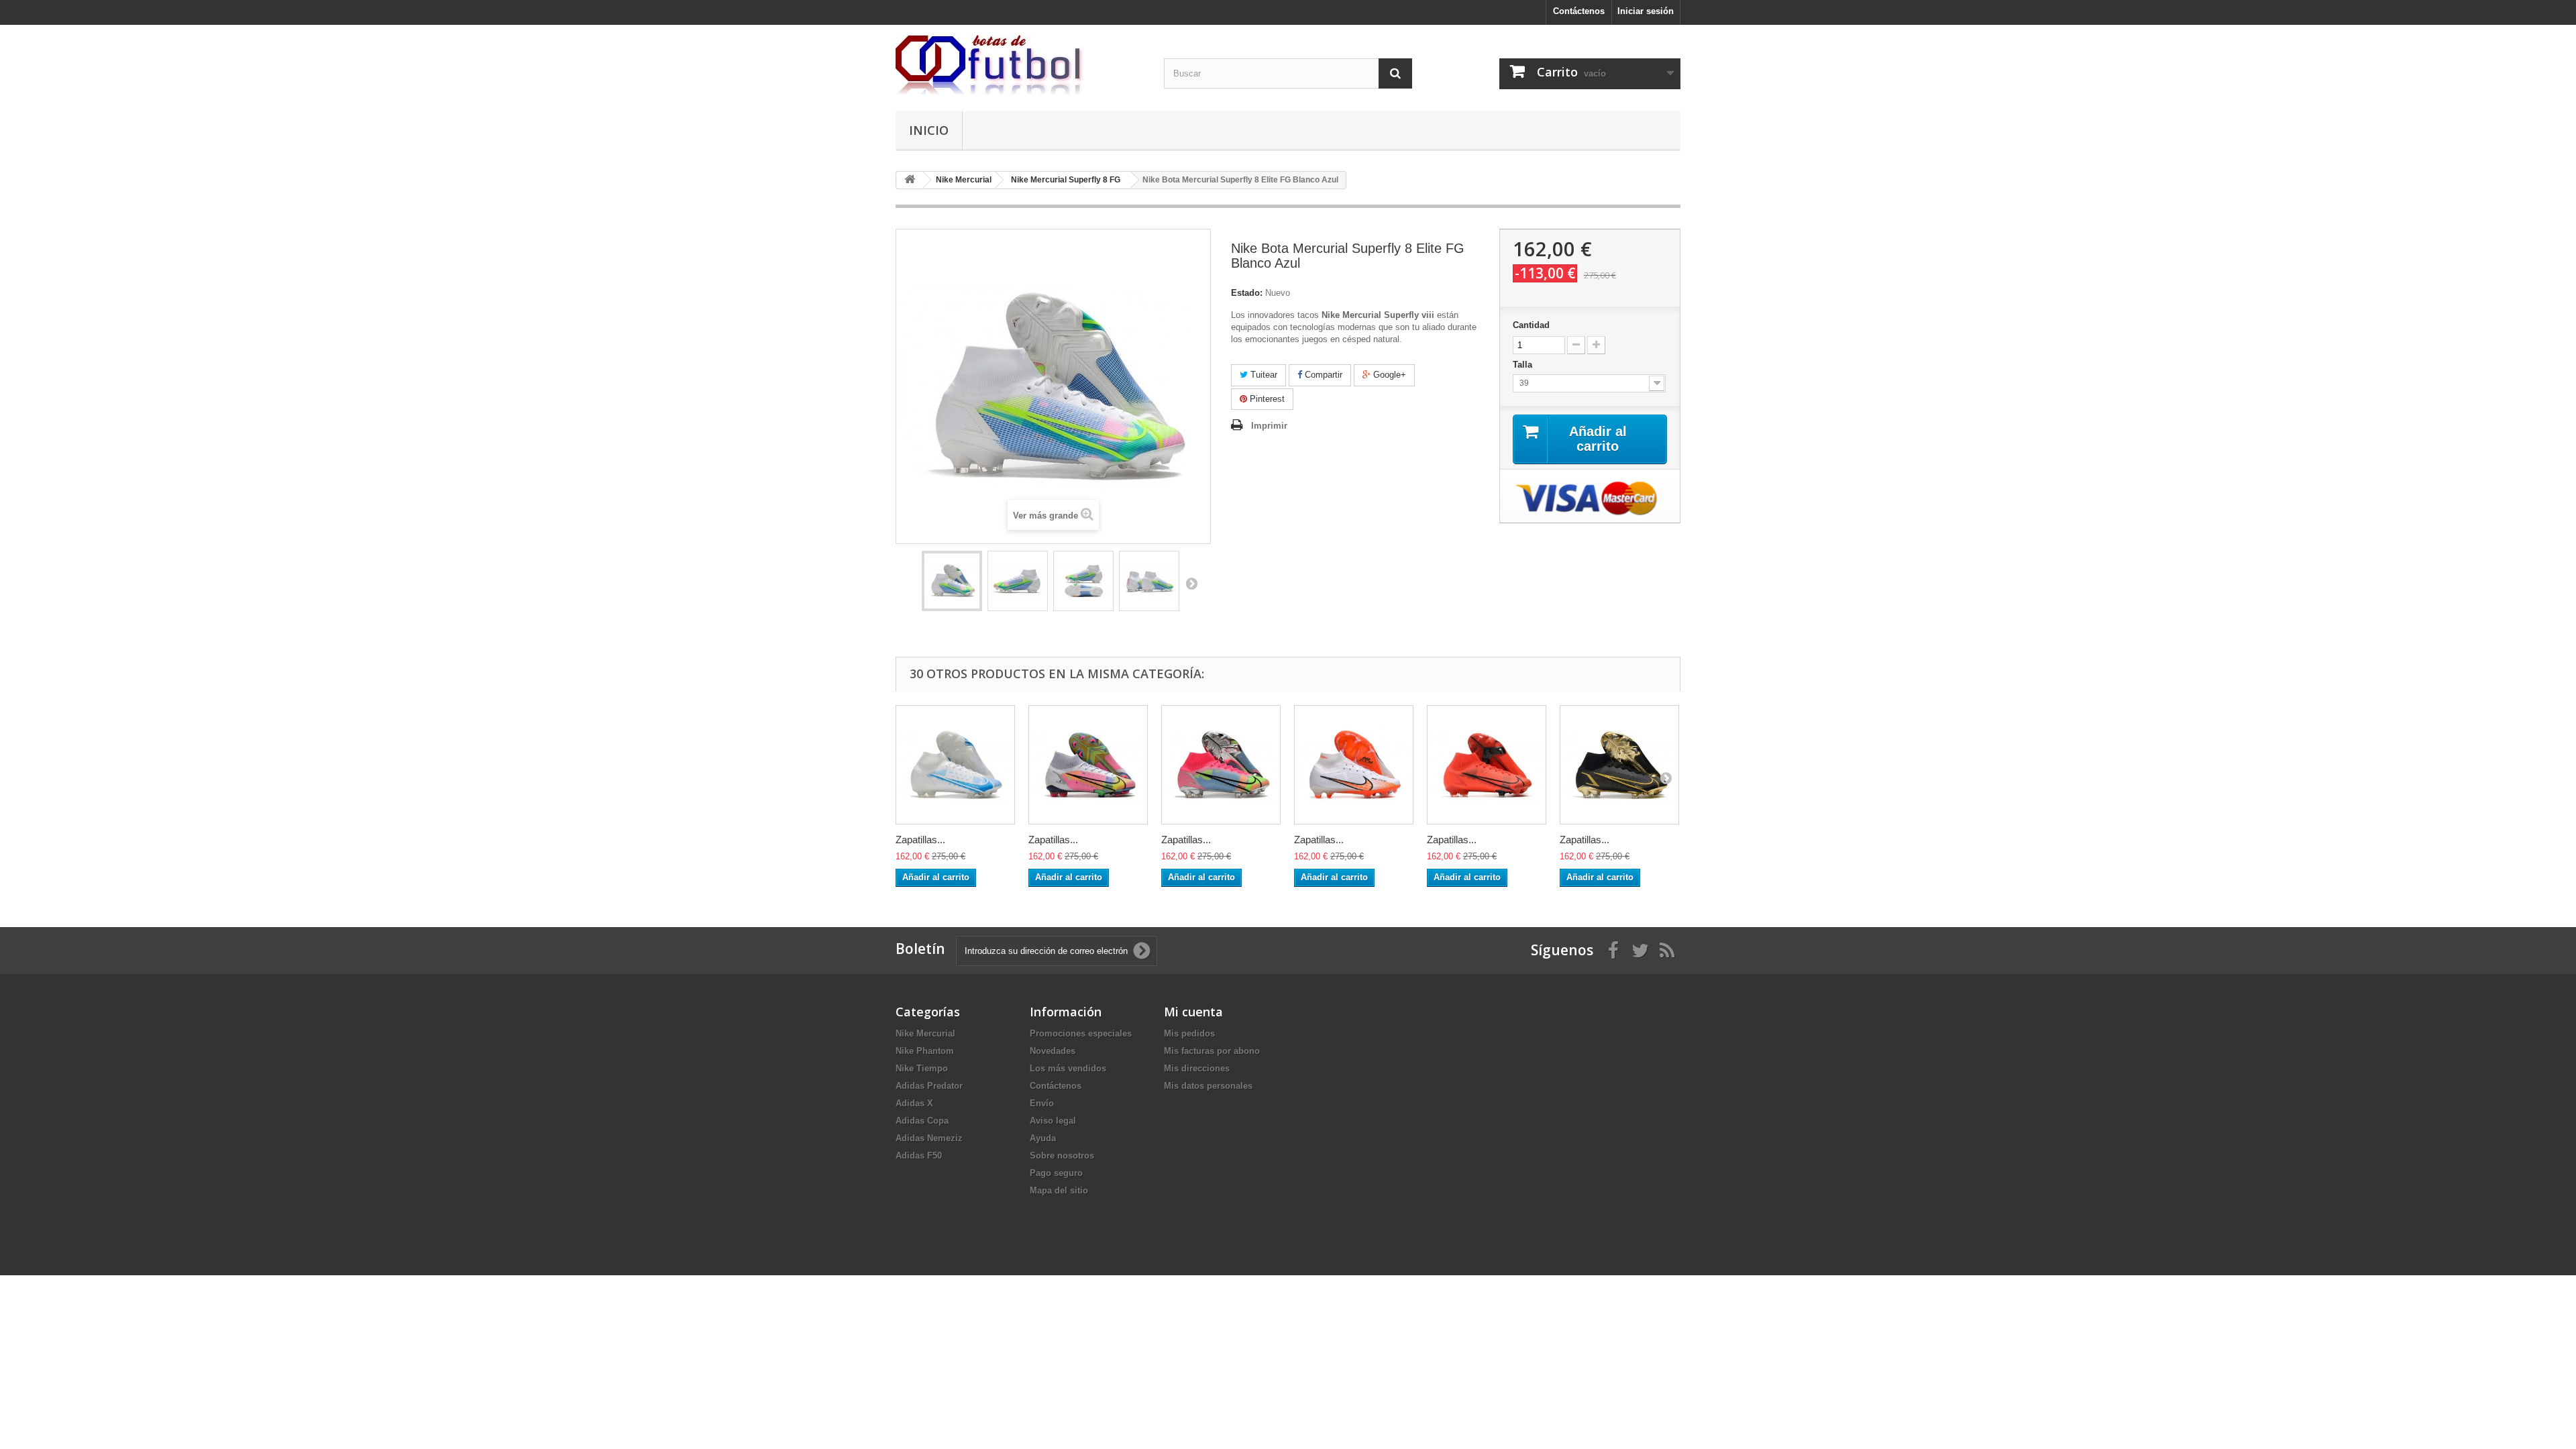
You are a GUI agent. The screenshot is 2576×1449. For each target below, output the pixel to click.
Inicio (929, 130)
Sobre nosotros (1062, 1156)
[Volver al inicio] (910, 180)
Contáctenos (1579, 11)
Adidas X (914, 1103)
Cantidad (1531, 325)
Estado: (1247, 293)
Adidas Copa (922, 1121)
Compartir (1322, 375)
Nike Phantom (925, 1051)
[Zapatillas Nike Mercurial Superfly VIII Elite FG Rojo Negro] (1487, 765)
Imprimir (1269, 426)
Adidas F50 (919, 1156)
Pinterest (1266, 399)
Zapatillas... (920, 840)
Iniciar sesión (1646, 11)
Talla (1524, 365)
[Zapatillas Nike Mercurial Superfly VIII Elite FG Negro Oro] (1619, 765)
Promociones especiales (1081, 1033)
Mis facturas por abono (1212, 1051)
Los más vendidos (1068, 1068)
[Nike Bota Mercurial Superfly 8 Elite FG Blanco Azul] (952, 581)
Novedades (1053, 1051)
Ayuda (1043, 1138)
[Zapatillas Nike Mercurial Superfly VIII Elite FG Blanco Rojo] (1354, 765)
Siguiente (1191, 583)
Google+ (1388, 375)
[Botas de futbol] (1020, 65)
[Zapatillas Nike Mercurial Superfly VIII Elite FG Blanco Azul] (955, 765)
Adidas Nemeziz (929, 1138)
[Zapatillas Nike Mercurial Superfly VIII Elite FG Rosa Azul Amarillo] (1221, 765)
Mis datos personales (1208, 1086)
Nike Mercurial (925, 1033)
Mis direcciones (1197, 1068)
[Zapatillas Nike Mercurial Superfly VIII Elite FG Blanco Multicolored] (1088, 765)
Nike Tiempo (922, 1068)
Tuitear (1263, 375)
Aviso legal (1053, 1121)
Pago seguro (1056, 1173)
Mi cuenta (1193, 1012)
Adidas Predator (929, 1086)
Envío (1042, 1103)
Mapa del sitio (1059, 1190)
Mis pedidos (1189, 1033)
